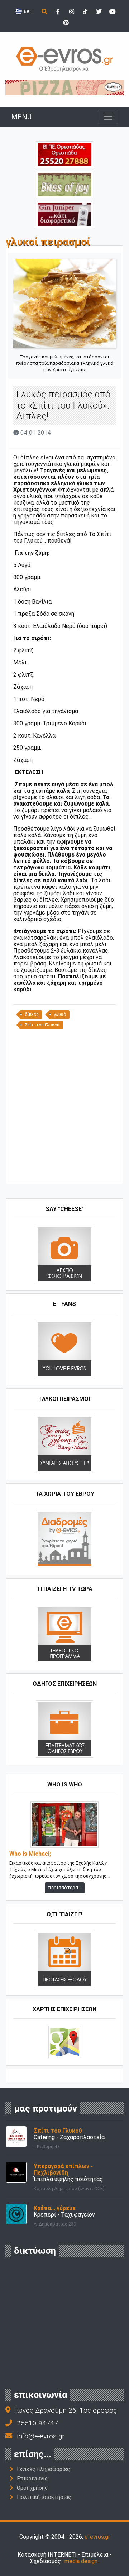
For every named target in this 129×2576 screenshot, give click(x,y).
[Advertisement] (64, 1109)
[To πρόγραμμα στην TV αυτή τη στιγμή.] (64, 1634)
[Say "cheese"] (64, 1254)
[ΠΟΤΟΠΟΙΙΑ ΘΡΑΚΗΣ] (64, 214)
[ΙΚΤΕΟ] (64, 154)
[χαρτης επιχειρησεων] (65, 2041)
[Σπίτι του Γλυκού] (16, 2136)
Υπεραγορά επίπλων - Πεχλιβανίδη (63, 2169)
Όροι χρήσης (32, 2488)
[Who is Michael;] (64, 1824)
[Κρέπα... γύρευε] (16, 2214)
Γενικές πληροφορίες (43, 2469)
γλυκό (60, 1015)
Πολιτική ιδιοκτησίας (44, 2497)
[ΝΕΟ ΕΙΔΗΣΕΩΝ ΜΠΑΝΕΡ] (71, 1172)
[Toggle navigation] (108, 117)
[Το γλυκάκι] (64, 184)
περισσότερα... (65, 1888)
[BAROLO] (64, 87)
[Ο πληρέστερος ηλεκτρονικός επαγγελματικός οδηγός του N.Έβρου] (64, 59)
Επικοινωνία (32, 2479)
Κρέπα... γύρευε (55, 2208)
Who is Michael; (30, 1854)
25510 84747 (37, 2423)
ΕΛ (27, 11)
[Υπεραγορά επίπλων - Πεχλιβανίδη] (16, 2172)
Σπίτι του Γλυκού (42, 1025)
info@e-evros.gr (41, 2436)
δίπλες (32, 1015)
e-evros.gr (97, 2537)
